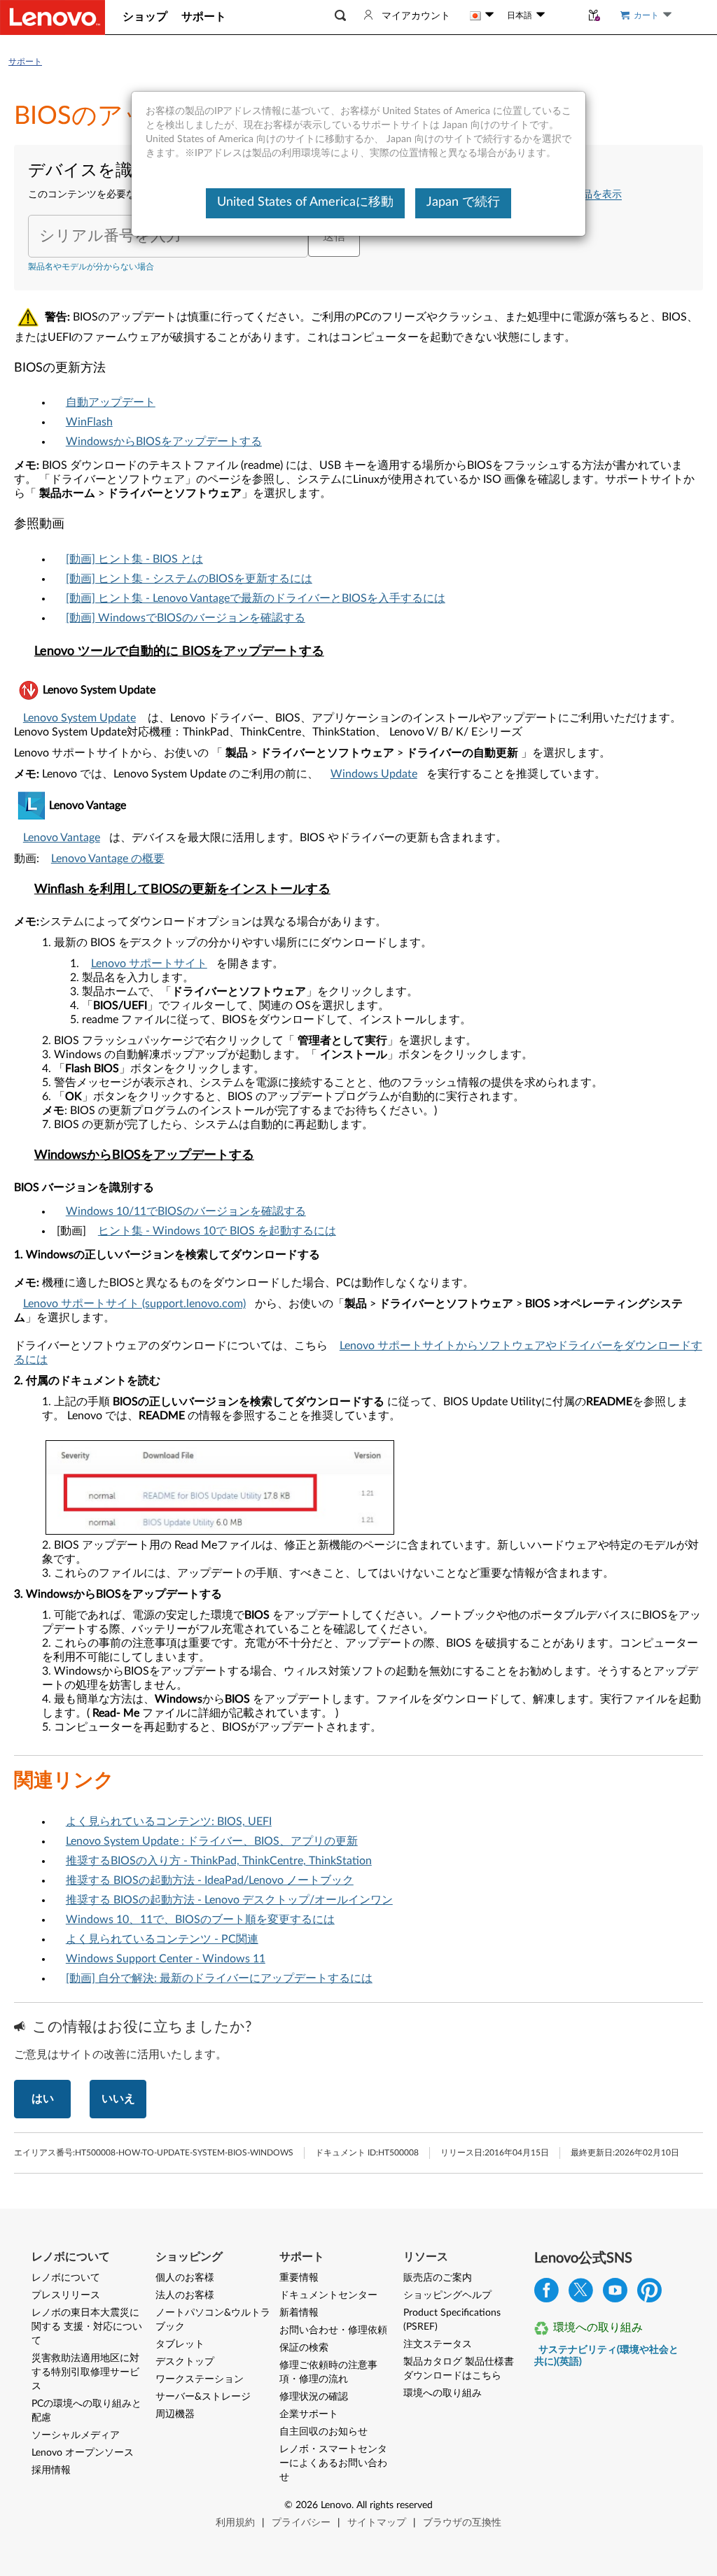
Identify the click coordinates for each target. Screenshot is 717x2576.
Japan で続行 (463, 202)
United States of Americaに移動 (305, 202)
